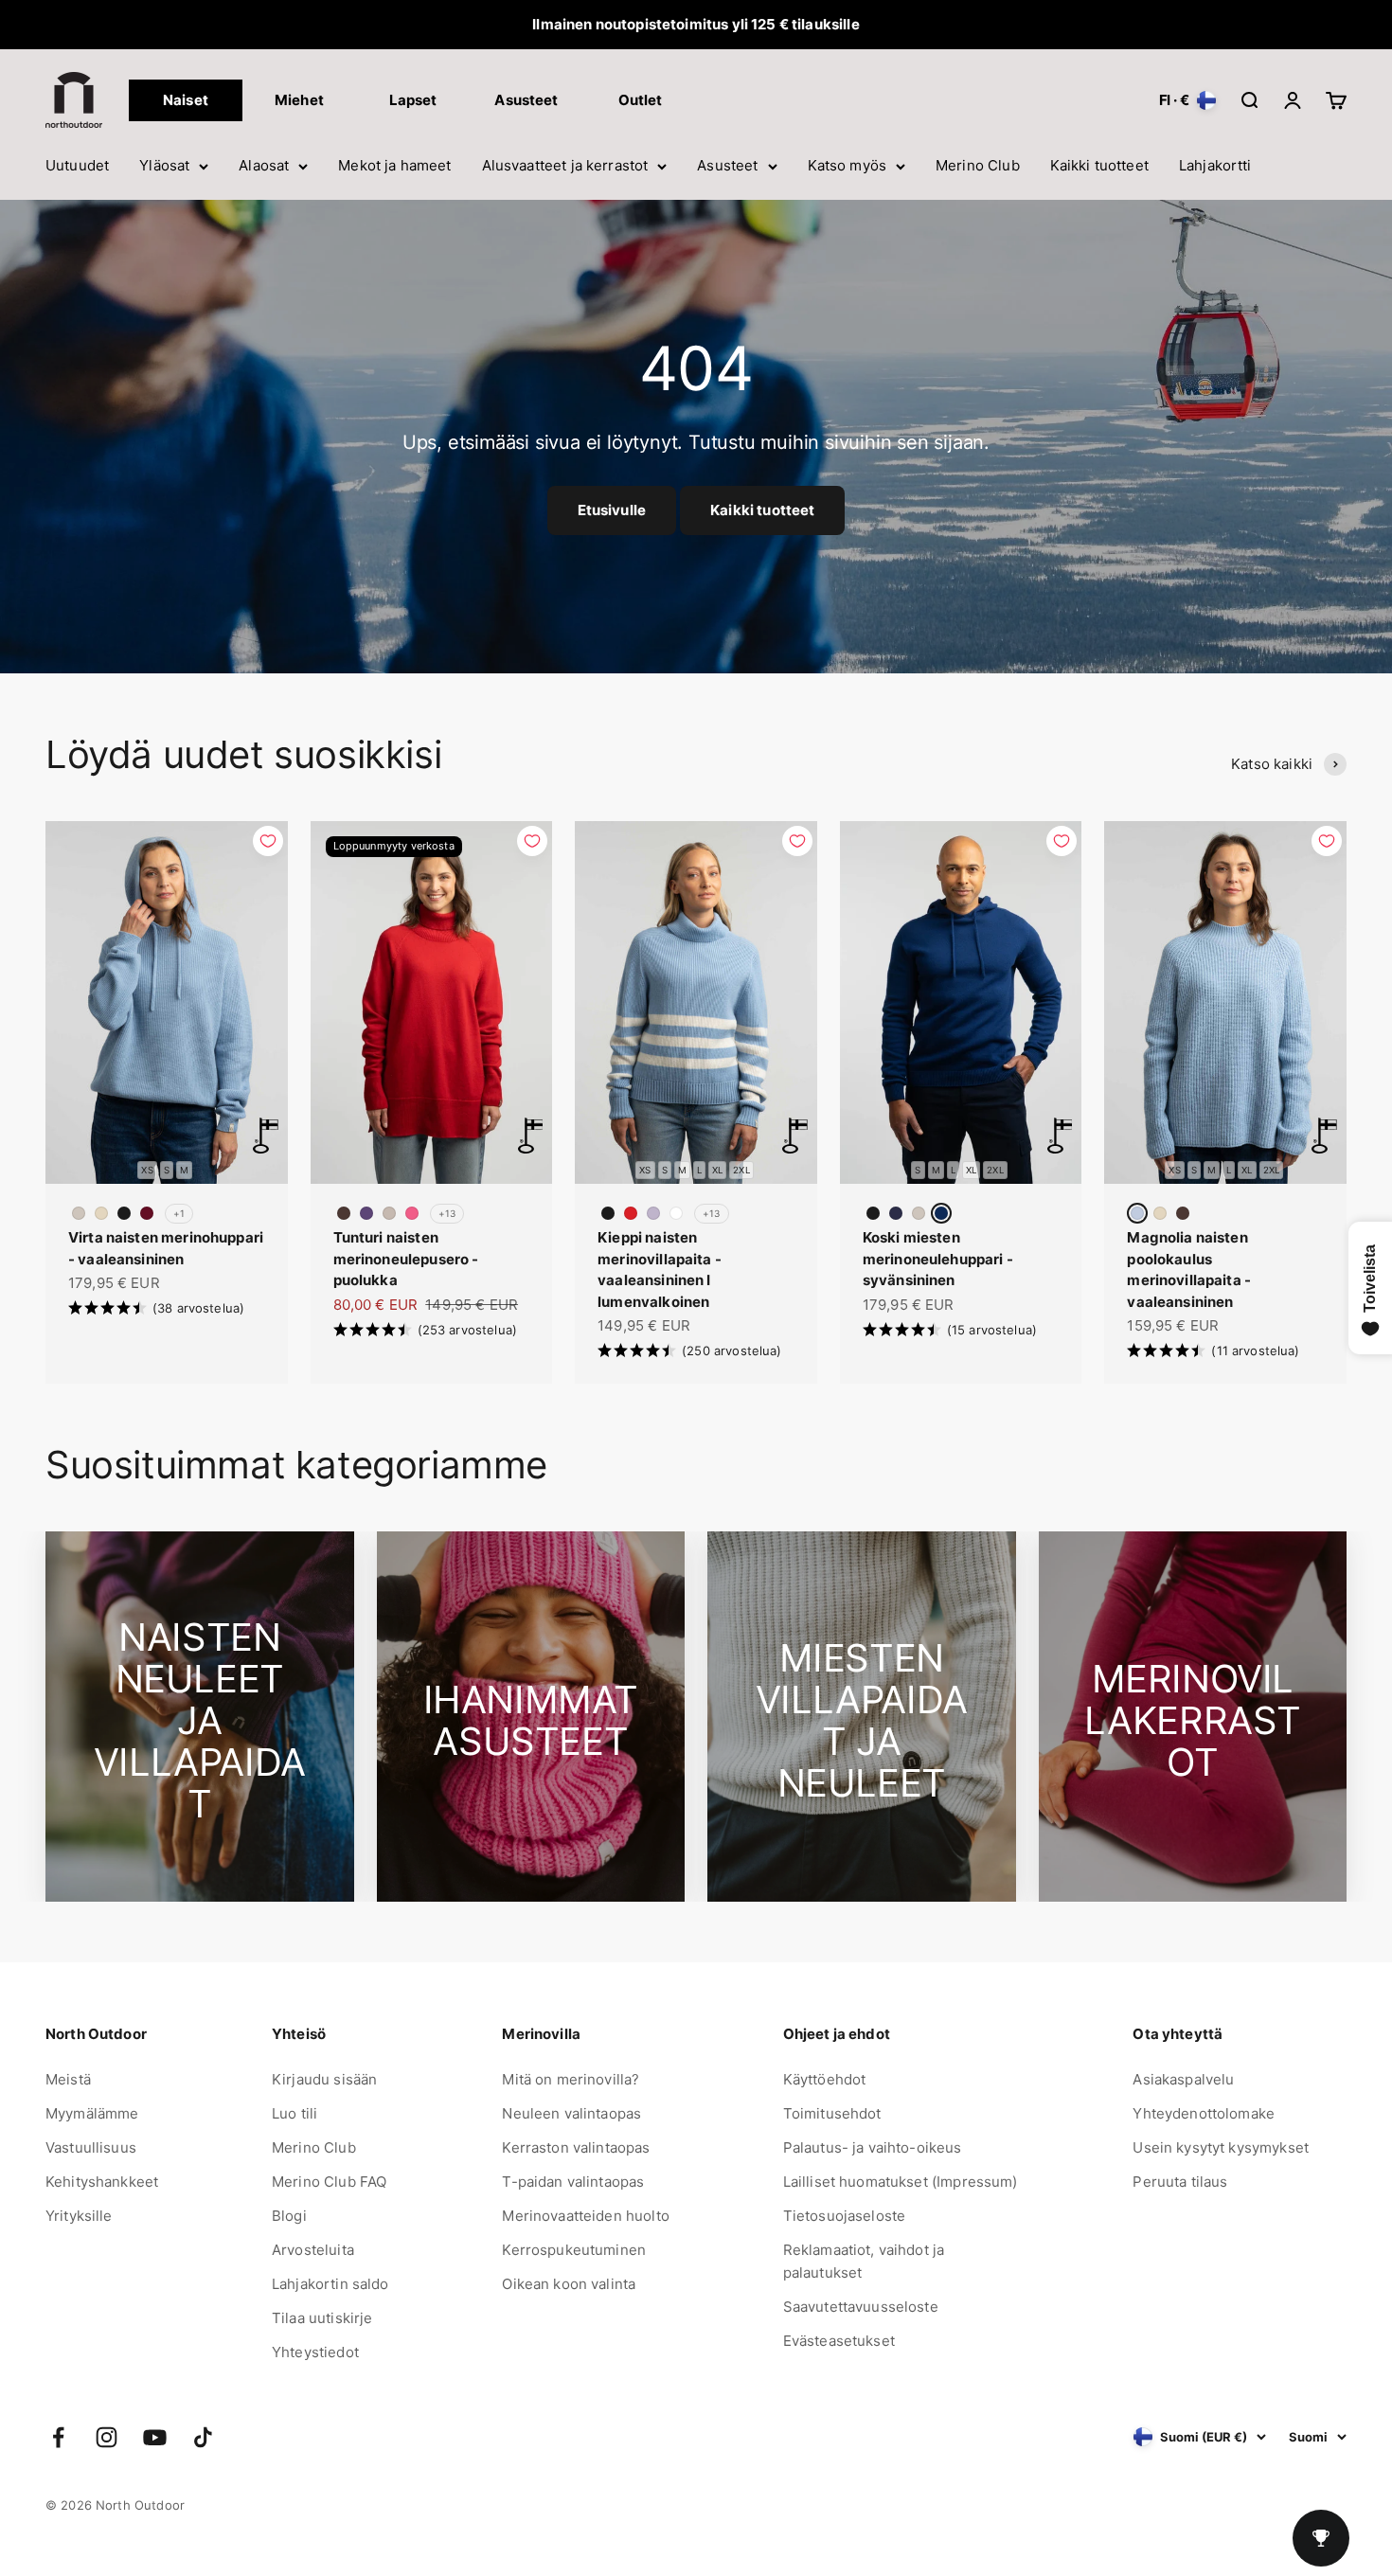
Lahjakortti (1215, 165)
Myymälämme (92, 2113)
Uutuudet (77, 165)
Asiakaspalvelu (1183, 2079)
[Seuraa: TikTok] (203, 2437)
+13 (447, 1213)
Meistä (68, 2079)
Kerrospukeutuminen (574, 2250)
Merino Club (978, 165)
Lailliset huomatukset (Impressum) (901, 2182)
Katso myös (848, 165)
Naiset (186, 100)
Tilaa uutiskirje (322, 2318)
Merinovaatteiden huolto (585, 2216)
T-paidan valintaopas (573, 2182)
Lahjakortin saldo (330, 2284)
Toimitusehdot (832, 2113)
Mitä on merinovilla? (571, 2079)
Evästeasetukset (839, 2341)
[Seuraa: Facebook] (58, 2437)
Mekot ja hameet (394, 165)
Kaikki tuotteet (1099, 165)
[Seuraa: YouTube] (155, 2437)
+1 (179, 1213)
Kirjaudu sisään (324, 2079)
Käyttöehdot (825, 2079)
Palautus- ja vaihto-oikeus (873, 2147)
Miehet (299, 100)
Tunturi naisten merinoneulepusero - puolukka (406, 1259)
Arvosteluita (313, 2250)
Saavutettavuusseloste (861, 2307)
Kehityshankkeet (102, 2182)
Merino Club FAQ (329, 2182)
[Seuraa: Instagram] (107, 2437)
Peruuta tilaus (1180, 2182)
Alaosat (264, 165)
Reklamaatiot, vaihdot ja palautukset (864, 2261)
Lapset (413, 100)
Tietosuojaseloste (845, 2216)
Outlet (641, 100)
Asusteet (727, 165)
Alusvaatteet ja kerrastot (565, 165)
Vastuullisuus (91, 2147)
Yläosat (164, 165)
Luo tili (294, 2113)
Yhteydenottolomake (1204, 2113)
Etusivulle (612, 510)
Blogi (289, 2216)
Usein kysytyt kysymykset (1221, 2147)
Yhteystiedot (315, 2352)
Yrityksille (79, 2216)
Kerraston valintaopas (576, 2147)
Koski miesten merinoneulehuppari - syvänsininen (938, 1259)
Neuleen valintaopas (571, 2113)
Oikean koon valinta (569, 2284)
